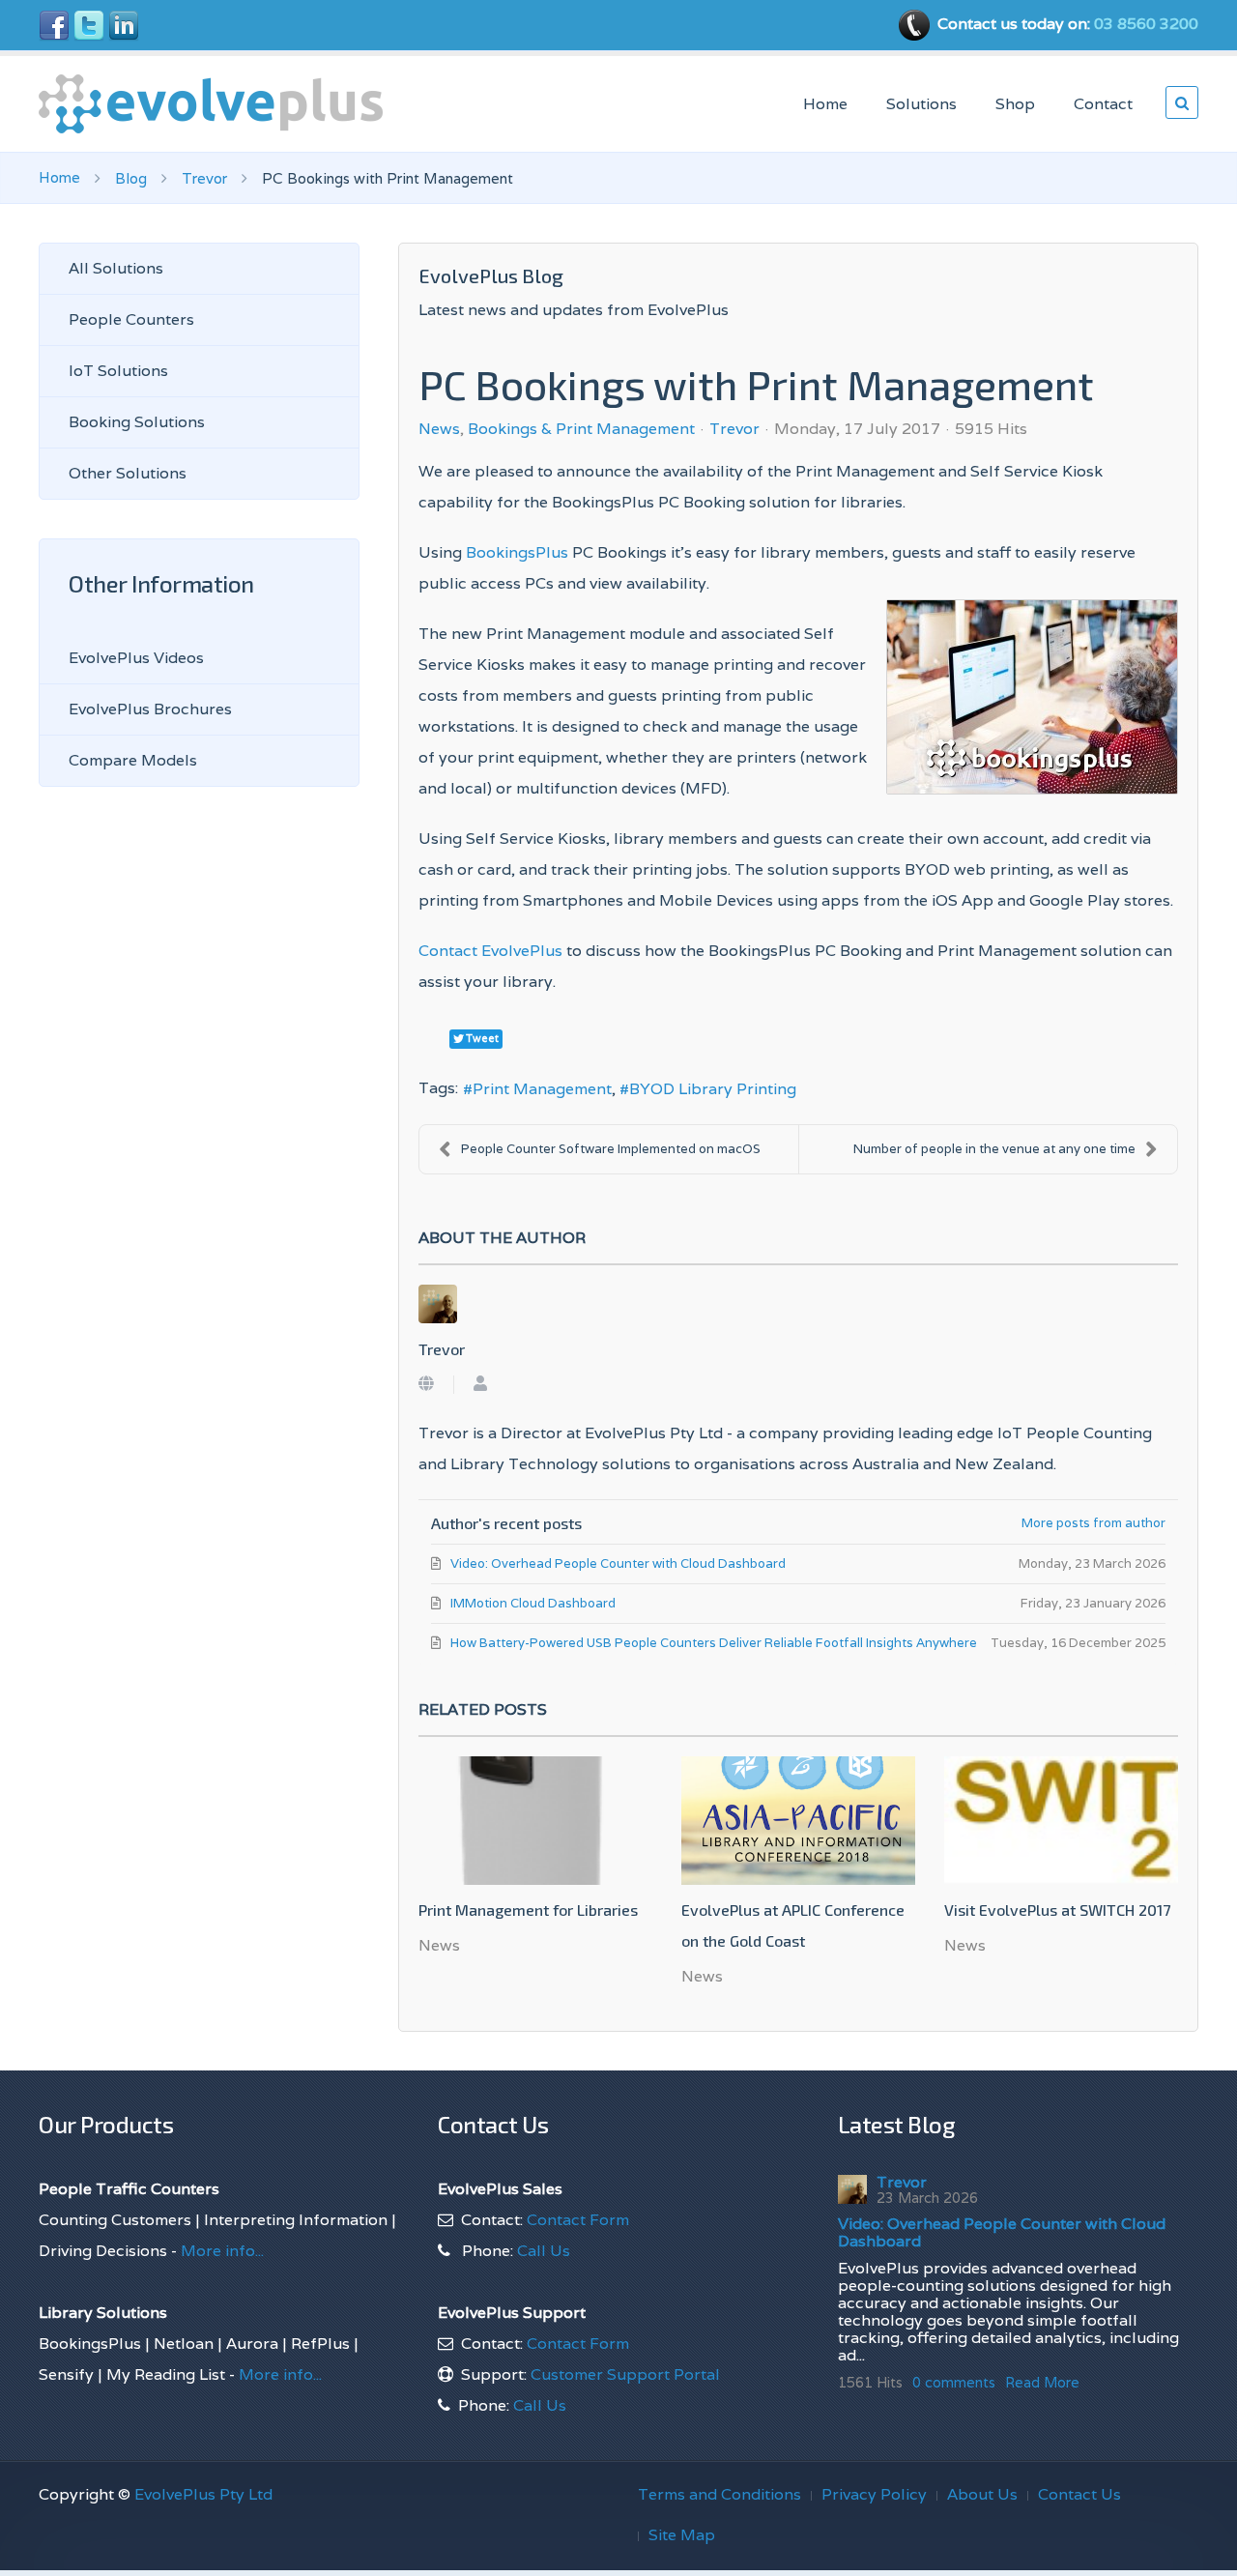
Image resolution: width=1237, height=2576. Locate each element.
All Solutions (116, 268)
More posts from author (1093, 1523)
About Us (982, 2494)
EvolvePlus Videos (136, 658)
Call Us (544, 2251)
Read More (1042, 2382)
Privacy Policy (874, 2494)
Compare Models (133, 760)
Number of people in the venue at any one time (994, 1149)
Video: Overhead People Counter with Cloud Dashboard (1002, 2232)
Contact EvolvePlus (490, 951)
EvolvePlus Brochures (150, 709)
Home (825, 104)
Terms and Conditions (719, 2494)
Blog (131, 178)
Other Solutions (128, 473)
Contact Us (1079, 2494)
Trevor (204, 178)
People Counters (131, 319)
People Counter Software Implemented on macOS (611, 1149)
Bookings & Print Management (581, 429)
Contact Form (578, 2220)
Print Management (542, 1089)
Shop (1015, 104)
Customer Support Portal (625, 2374)
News (439, 429)
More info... (220, 2251)
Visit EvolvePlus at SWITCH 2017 (1057, 1910)
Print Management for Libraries (528, 1910)
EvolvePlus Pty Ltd (203, 2494)
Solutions (921, 104)
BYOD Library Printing (713, 1089)
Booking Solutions (137, 422)
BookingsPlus (517, 552)
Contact (1103, 104)
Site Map (682, 2535)
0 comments (954, 2382)
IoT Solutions (118, 371)
